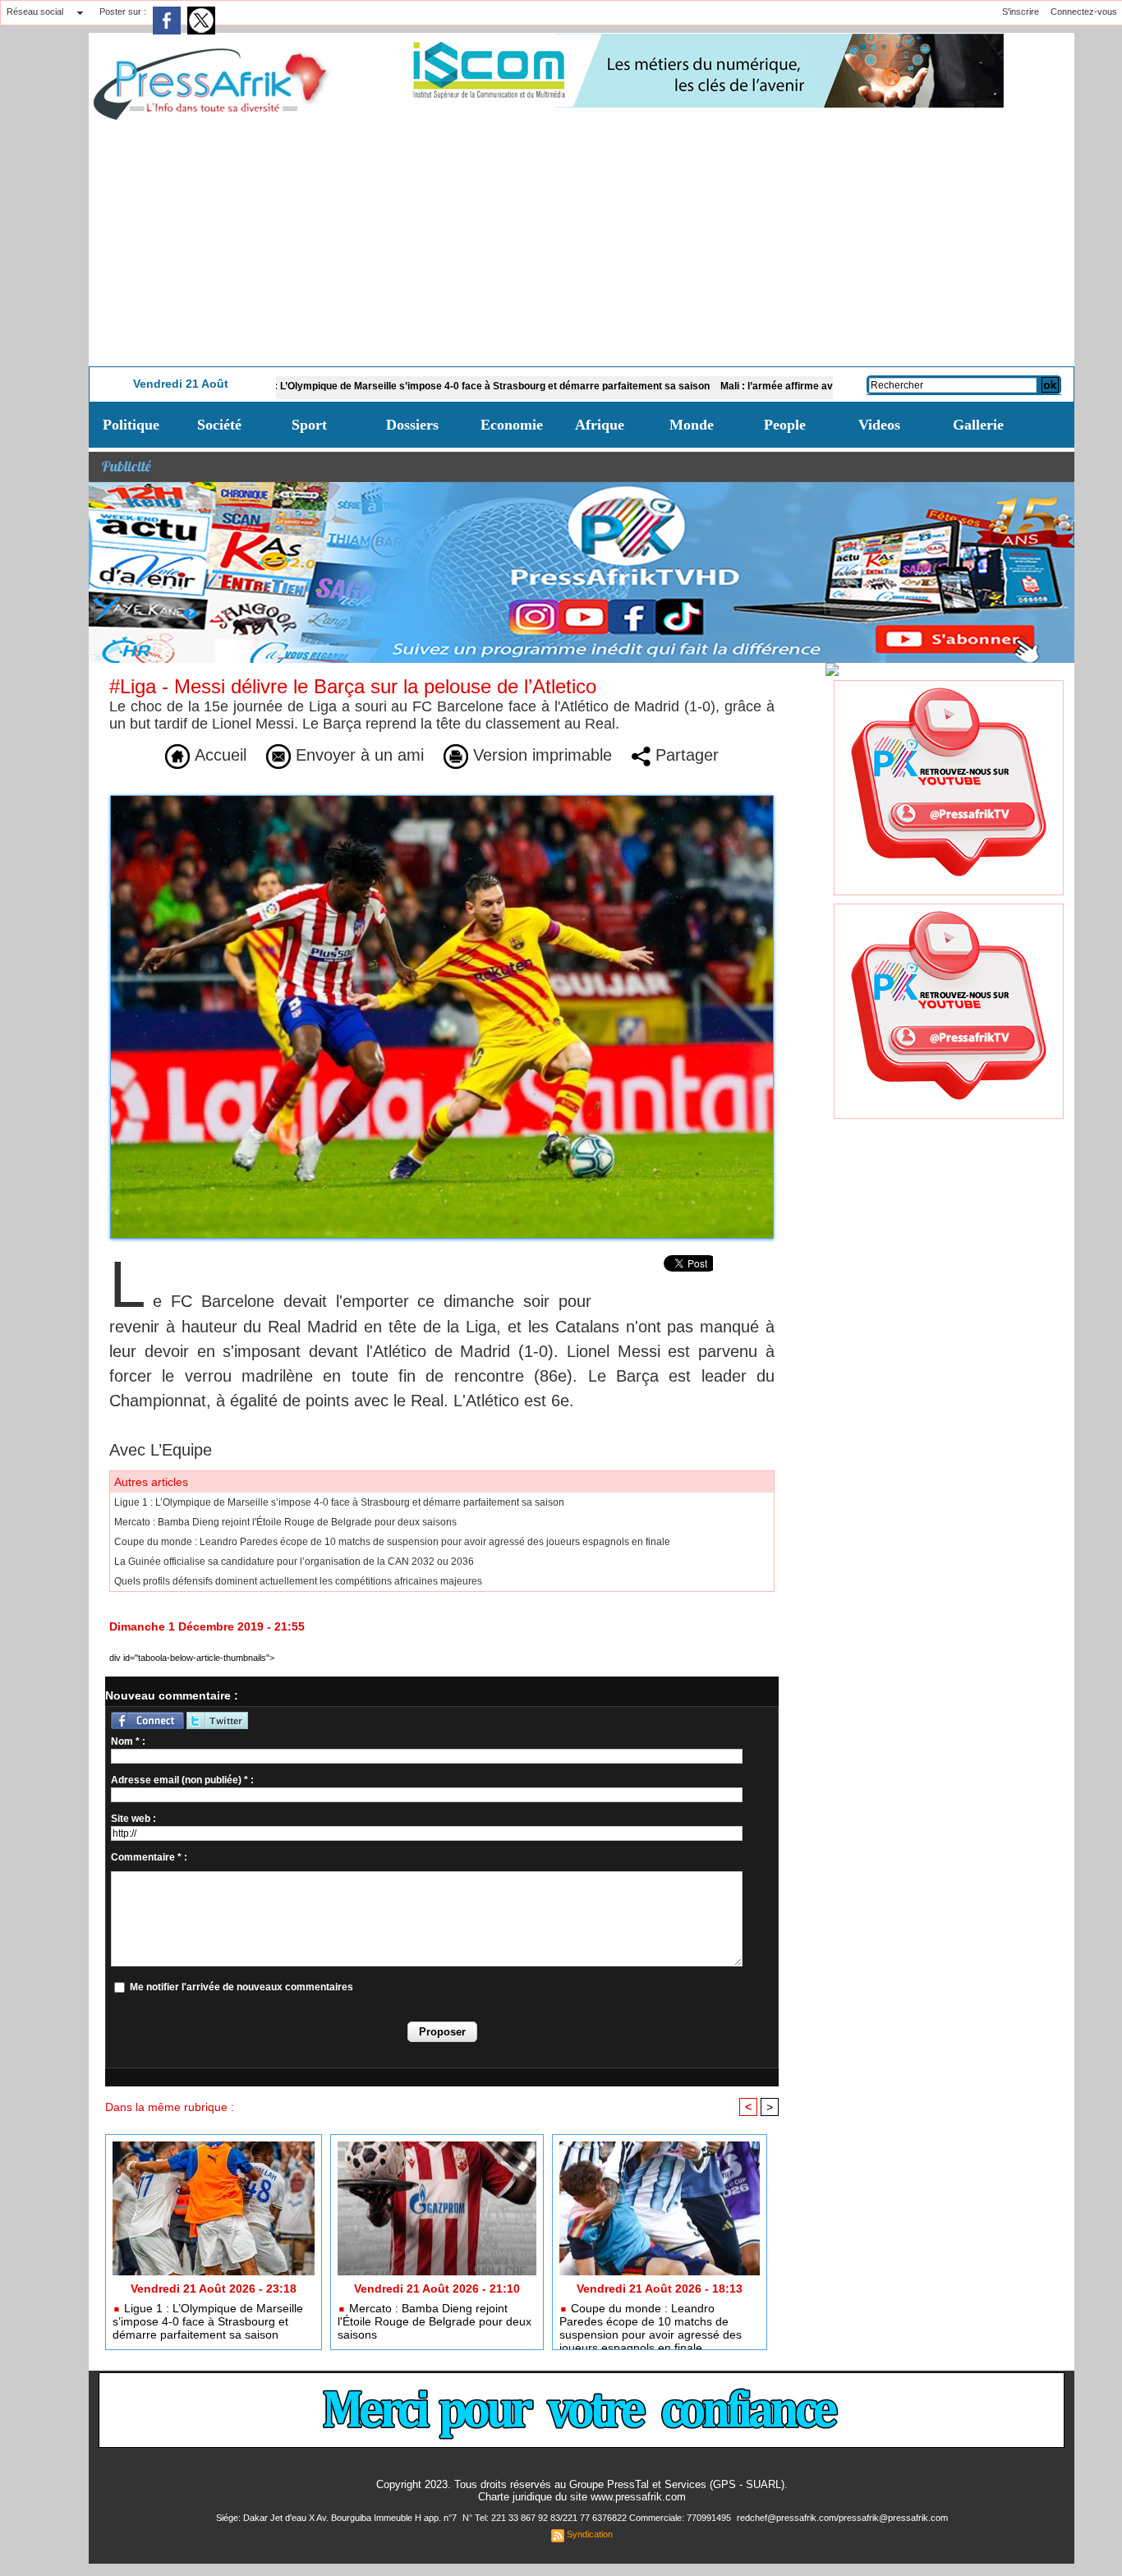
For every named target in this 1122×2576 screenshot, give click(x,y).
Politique (131, 425)
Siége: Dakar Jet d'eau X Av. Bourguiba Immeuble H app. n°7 (338, 2518)
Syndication (590, 2534)
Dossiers (412, 425)
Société (219, 425)
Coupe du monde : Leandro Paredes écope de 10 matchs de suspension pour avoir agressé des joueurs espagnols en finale (392, 1542)
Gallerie (978, 425)
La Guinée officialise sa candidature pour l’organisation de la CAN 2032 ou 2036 (294, 1562)
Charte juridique (515, 2497)
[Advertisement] (582, 243)
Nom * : (128, 1741)
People (785, 425)
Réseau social (35, 11)
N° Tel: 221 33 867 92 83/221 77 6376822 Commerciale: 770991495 (598, 2518)
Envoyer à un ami (357, 755)
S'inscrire (1021, 11)
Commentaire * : (149, 1857)
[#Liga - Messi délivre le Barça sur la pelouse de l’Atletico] (442, 800)
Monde (692, 425)
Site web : (133, 1819)
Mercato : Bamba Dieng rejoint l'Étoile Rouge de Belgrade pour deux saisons (285, 1522)
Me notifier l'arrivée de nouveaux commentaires (241, 1987)
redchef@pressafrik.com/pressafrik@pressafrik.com (842, 2518)
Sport (309, 425)
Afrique (600, 425)
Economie (512, 425)
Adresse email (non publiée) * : (182, 1780)
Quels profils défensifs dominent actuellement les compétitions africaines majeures (298, 1581)
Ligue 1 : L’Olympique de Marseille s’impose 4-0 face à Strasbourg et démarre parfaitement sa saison (386, 386)
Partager (685, 755)
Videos (879, 425)
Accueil (218, 755)
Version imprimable (540, 755)
